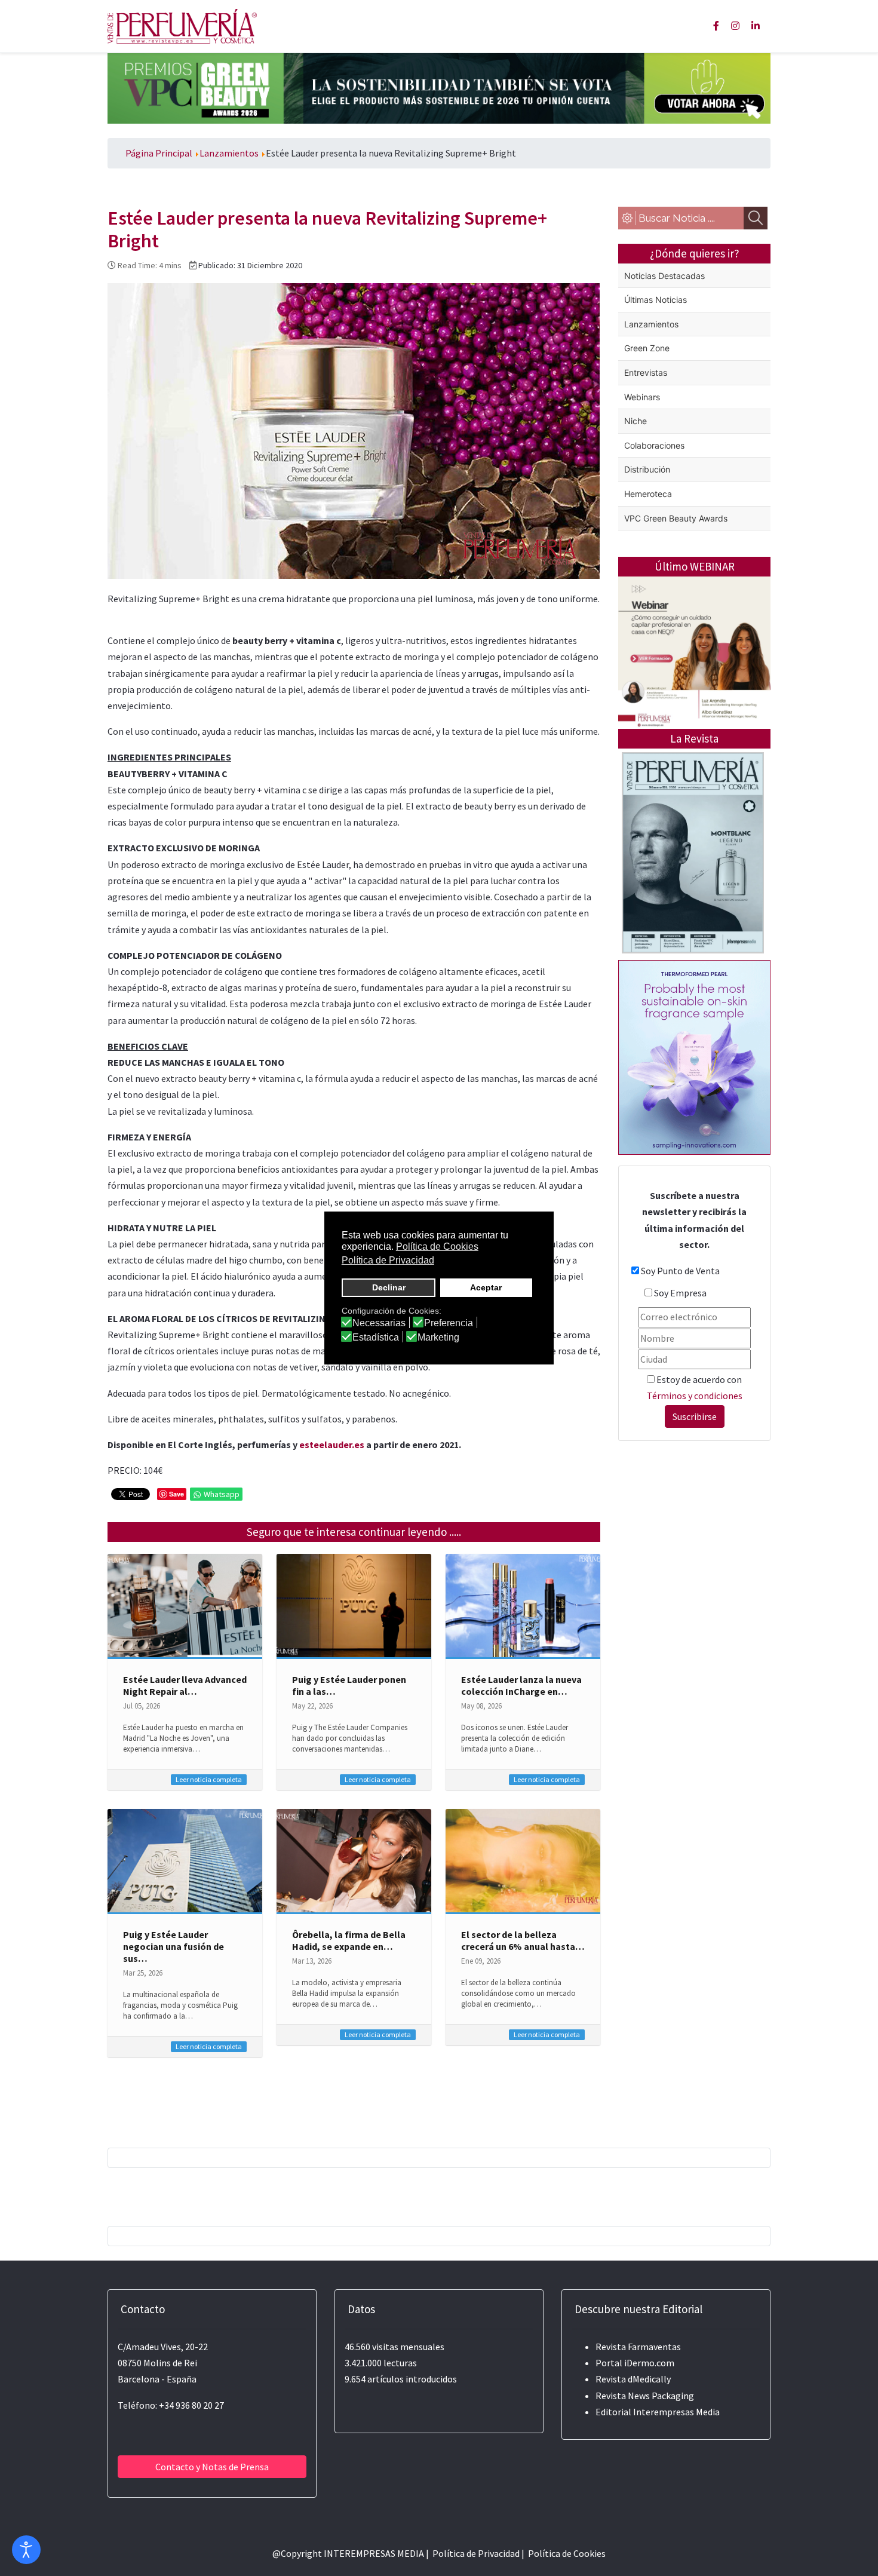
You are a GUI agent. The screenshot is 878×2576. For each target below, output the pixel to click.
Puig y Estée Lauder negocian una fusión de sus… (174, 1946)
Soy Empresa (680, 1293)
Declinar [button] (389, 1287)
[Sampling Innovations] (694, 1056)
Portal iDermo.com (635, 2363)
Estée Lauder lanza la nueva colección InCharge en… (521, 1685)
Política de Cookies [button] (437, 1246)
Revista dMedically (633, 2379)
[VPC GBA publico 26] (439, 87)
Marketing (438, 1338)
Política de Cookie (565, 2553)
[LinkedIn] (756, 26)
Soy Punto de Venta (680, 1271)
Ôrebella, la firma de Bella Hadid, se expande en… (349, 1940)
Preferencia (449, 1323)
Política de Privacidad (476, 2553)
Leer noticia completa (209, 1779)
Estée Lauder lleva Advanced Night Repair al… (185, 1685)
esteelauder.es (333, 1445)
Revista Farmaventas (638, 2347)
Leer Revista (693, 900)
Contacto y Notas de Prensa (212, 2467)
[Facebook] (716, 26)
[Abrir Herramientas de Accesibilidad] (26, 2550)
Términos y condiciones (695, 1396)
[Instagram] (735, 26)
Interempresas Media (676, 2412)
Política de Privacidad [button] (388, 1260)
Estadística (376, 1338)
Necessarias (379, 1323)
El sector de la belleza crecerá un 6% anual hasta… (523, 1940)
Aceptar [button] (486, 1287)
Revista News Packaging (645, 2396)
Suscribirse (695, 1416)
